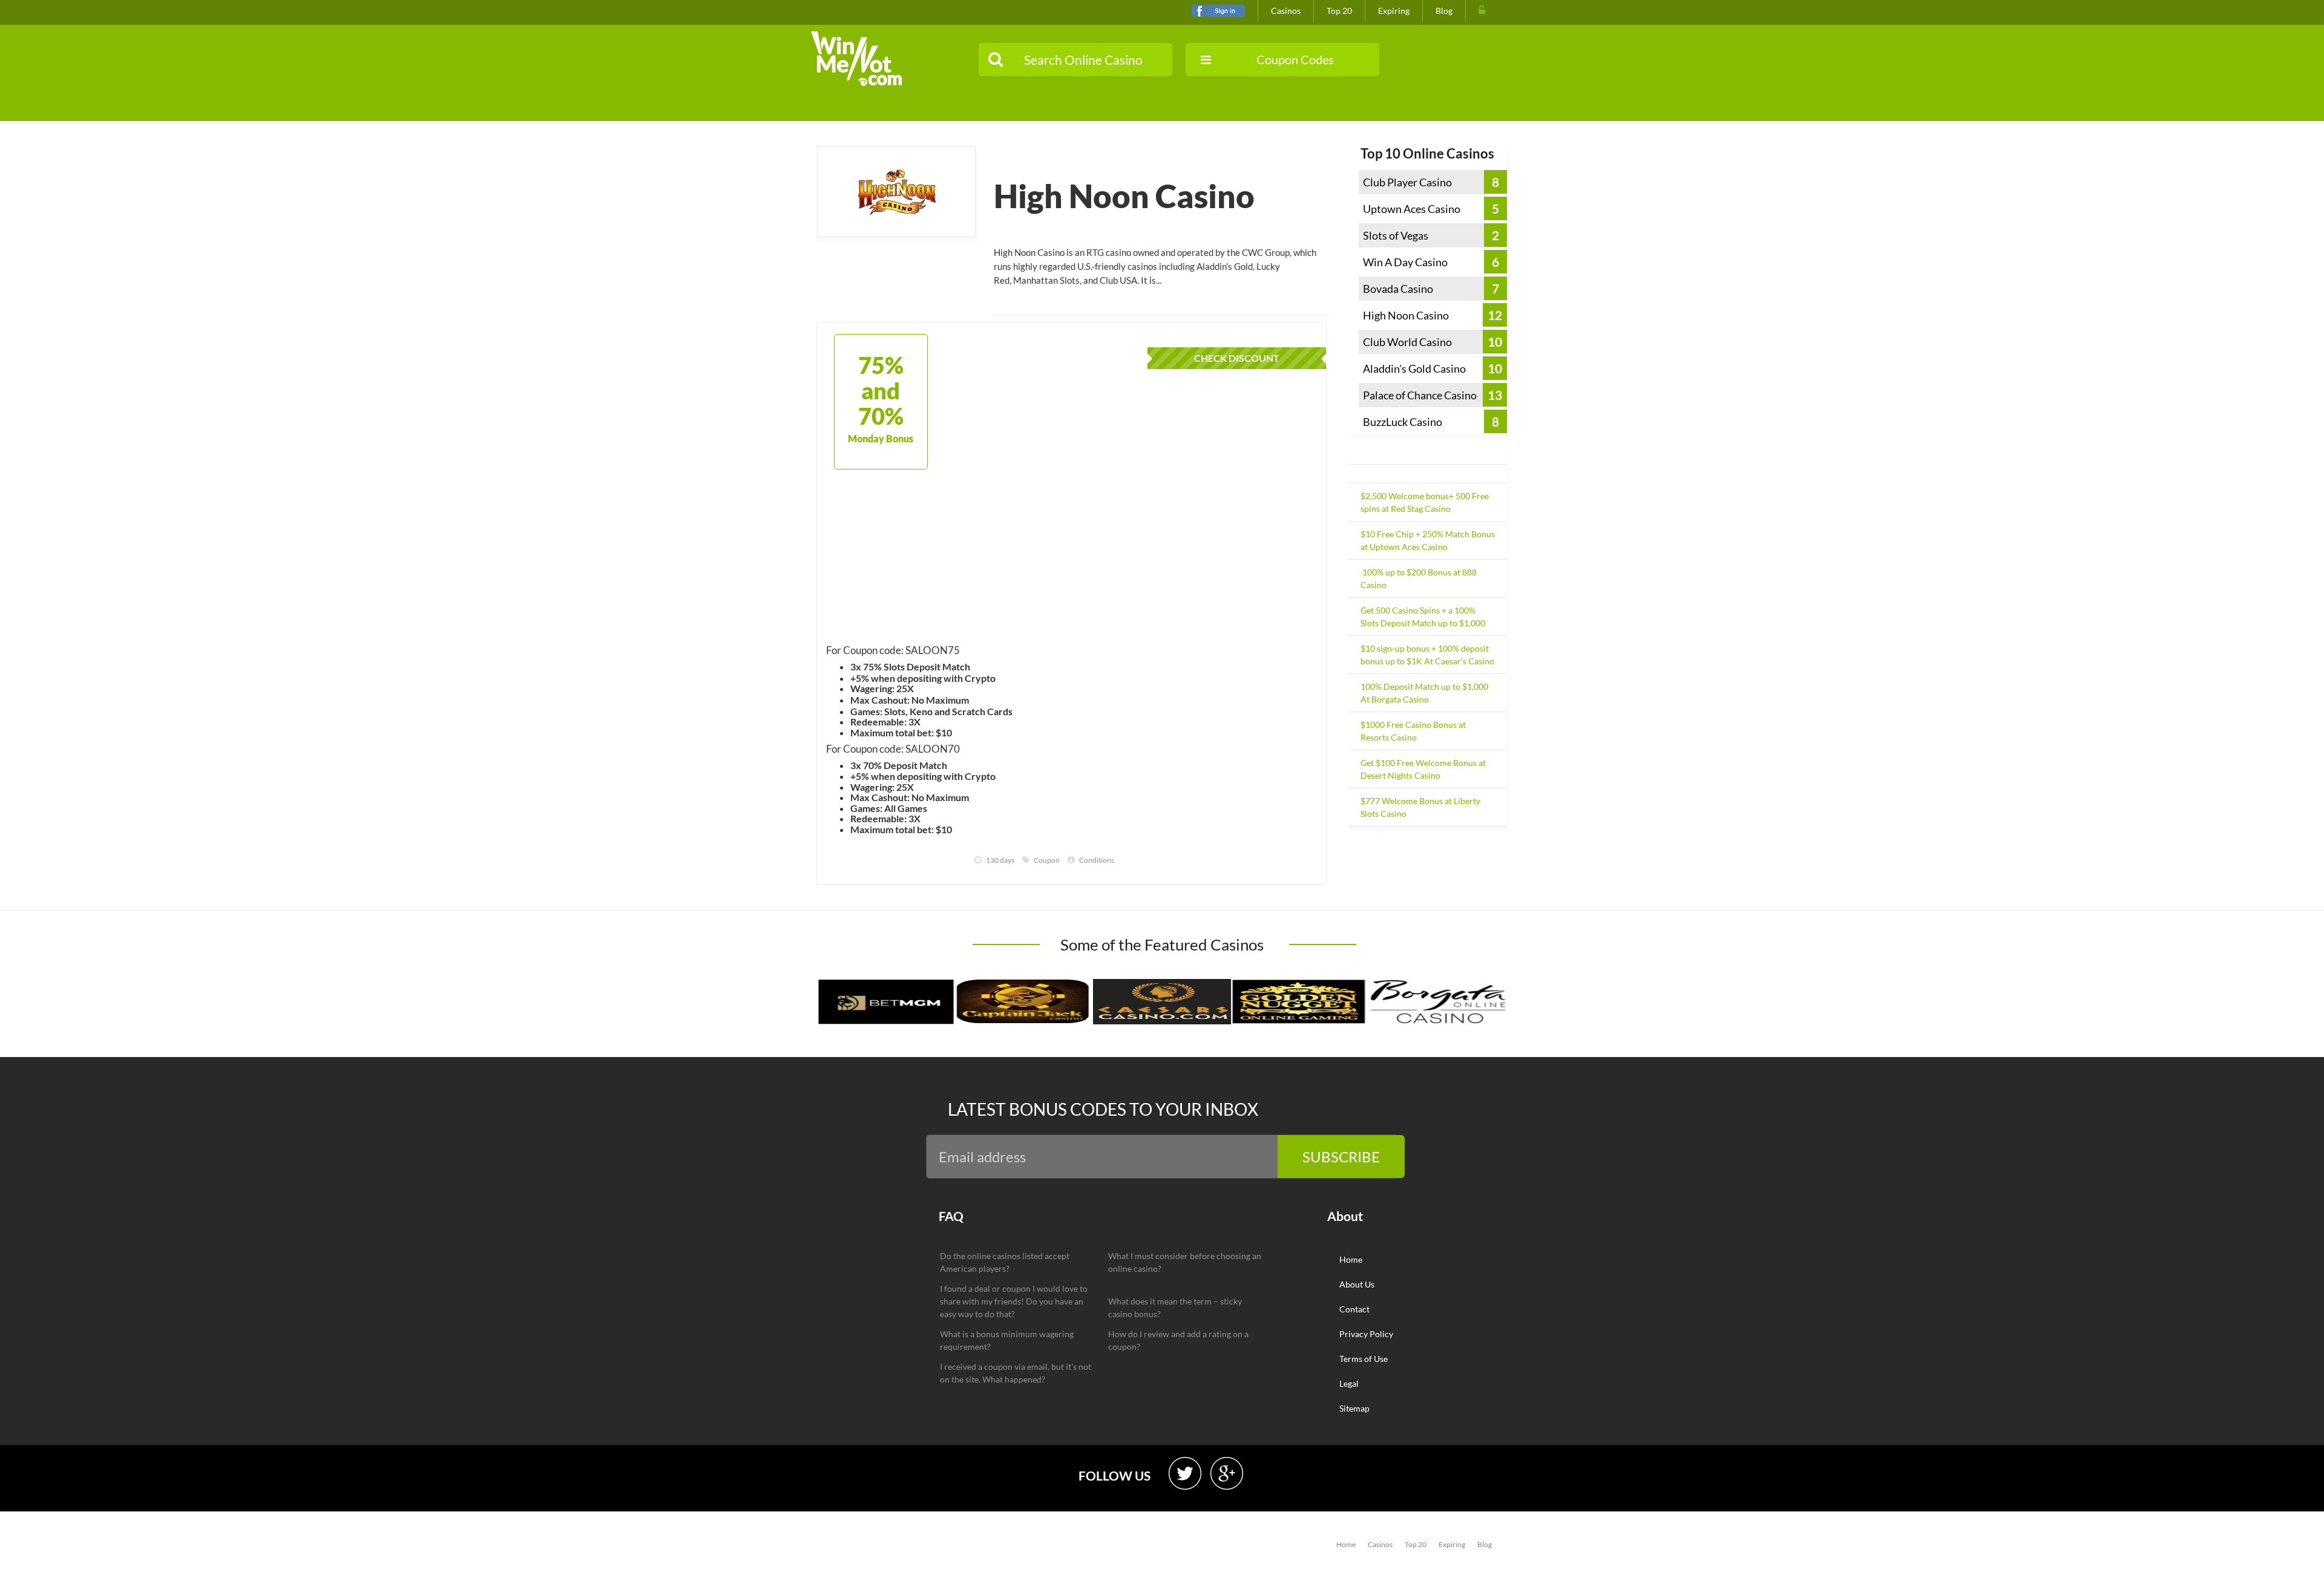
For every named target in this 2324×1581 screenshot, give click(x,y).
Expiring (1394, 11)
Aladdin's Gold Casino (1414, 368)
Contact (1354, 1309)
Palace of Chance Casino (1420, 395)
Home (1351, 1259)
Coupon (1047, 860)
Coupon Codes (1295, 59)
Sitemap (1354, 1408)
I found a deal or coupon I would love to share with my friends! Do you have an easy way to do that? (1014, 1301)
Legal (1349, 1383)
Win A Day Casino (1405, 262)
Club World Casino (1407, 342)
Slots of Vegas (1396, 235)
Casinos (1286, 11)
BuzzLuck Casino (1403, 422)
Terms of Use (1364, 1359)
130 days (1000, 860)
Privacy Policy (1366, 1334)
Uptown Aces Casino (1412, 209)
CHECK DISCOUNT (1237, 358)
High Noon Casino (1406, 315)
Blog (1444, 11)
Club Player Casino (1407, 182)
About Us (1357, 1284)
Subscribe (1341, 1157)
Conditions (1097, 860)
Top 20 (1339, 11)
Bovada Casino (1398, 289)
